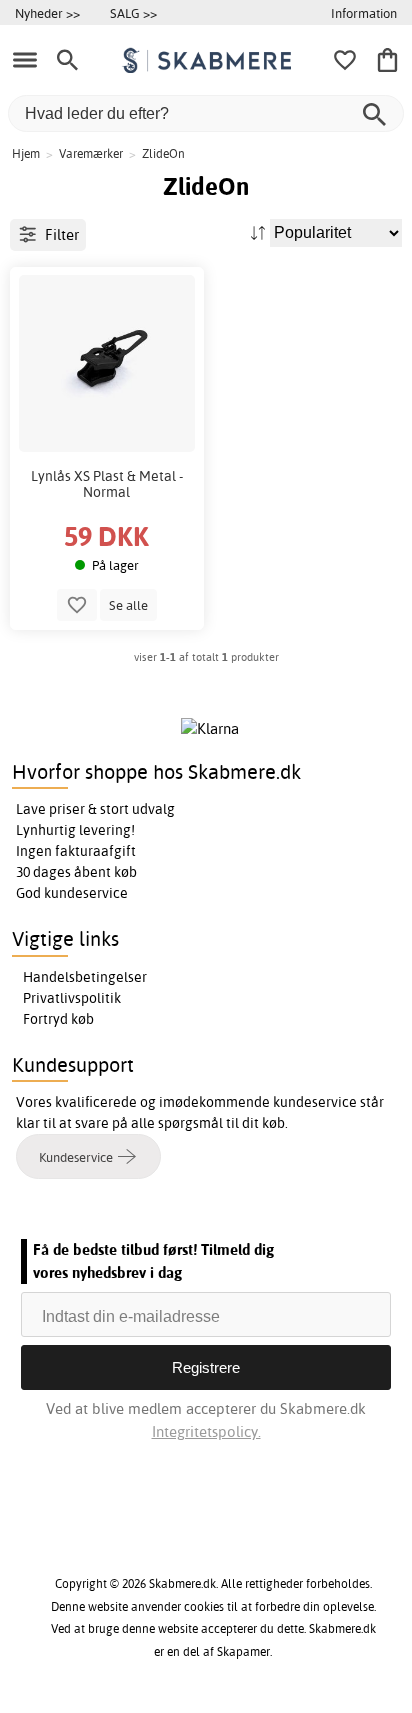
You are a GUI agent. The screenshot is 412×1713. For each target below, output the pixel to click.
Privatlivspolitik (72, 998)
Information (364, 13)
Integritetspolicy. (206, 1431)
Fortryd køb (58, 1019)
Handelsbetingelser (85, 977)
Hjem (26, 153)
